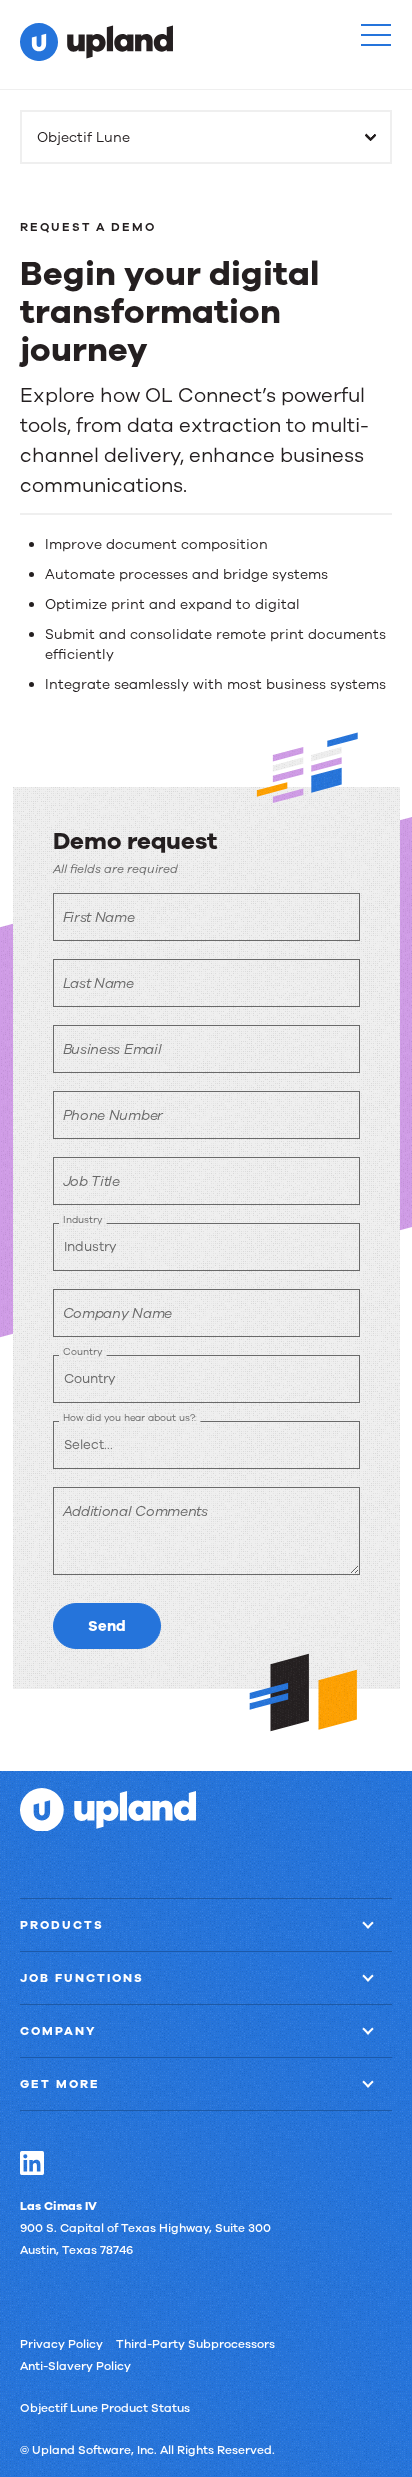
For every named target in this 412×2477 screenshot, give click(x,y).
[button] (376, 35)
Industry (82, 1219)
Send (107, 1626)
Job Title (91, 1181)
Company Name (117, 1313)
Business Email (112, 1049)
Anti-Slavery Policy (75, 2366)
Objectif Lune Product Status (105, 2408)
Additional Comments (135, 1511)
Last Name (98, 983)
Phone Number (113, 1115)
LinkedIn (32, 2163)
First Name (99, 917)
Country (82, 1351)
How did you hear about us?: (129, 1417)
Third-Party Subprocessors (195, 2344)
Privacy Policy (61, 2344)
